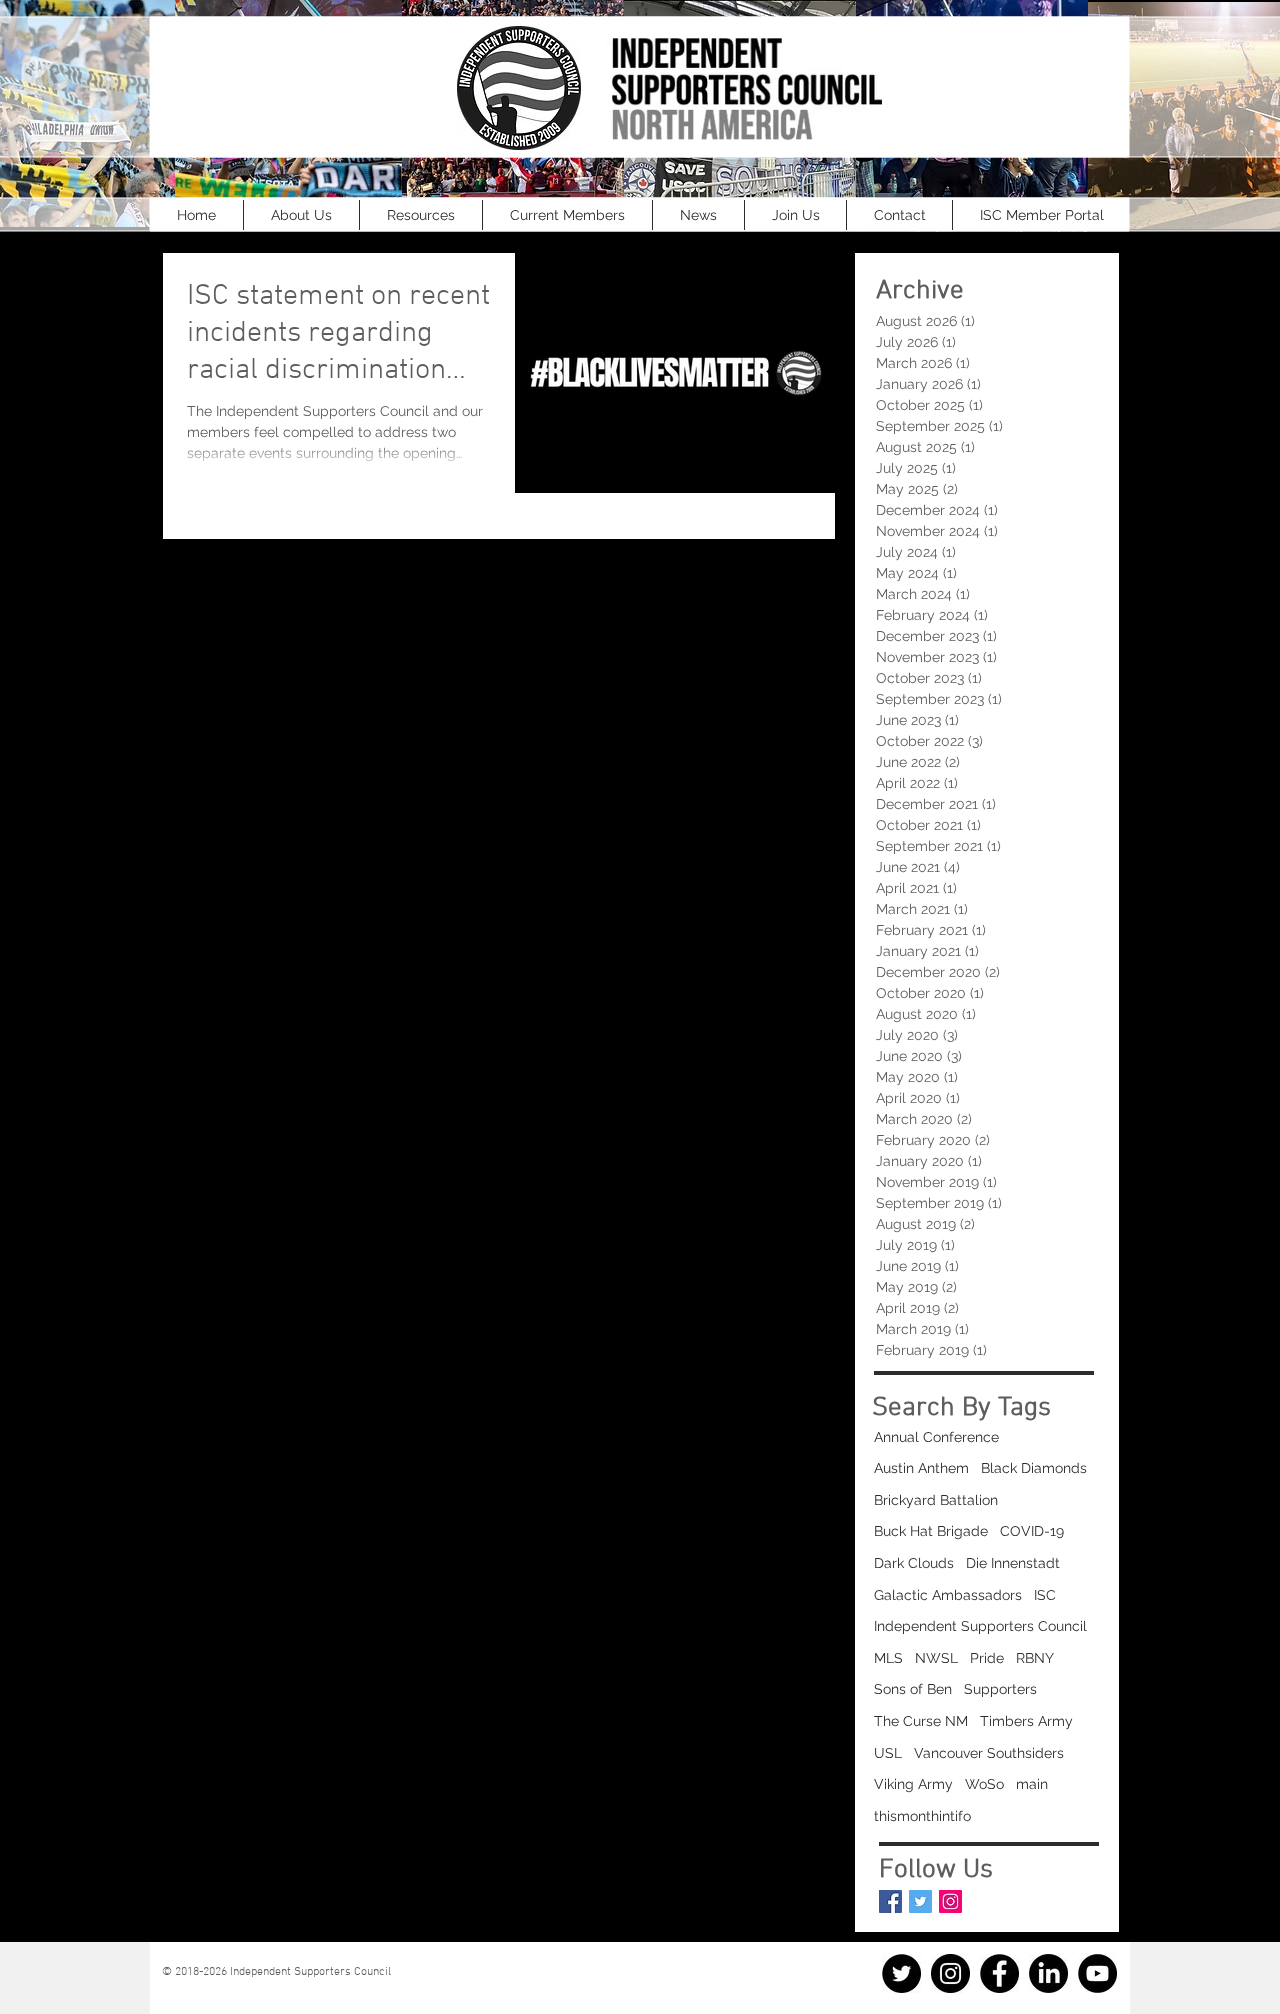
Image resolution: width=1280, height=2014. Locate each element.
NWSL (936, 1658)
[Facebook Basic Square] (890, 1901)
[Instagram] (950, 1901)
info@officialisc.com (248, 1986)
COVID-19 (1032, 1531)
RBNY (1035, 1658)
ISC (1045, 1595)
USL (888, 1753)
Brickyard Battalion (936, 1500)
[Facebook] (999, 1973)
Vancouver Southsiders (989, 1753)
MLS (888, 1658)
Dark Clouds (914, 1563)
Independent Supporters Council (980, 1626)
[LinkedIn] (1048, 1973)
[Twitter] (901, 1973)
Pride (987, 1658)
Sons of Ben (913, 1689)
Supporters (1000, 1689)
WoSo (984, 1784)
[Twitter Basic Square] (920, 1901)
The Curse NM (921, 1721)
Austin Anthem (921, 1468)
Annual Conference (936, 1437)
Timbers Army (1026, 1721)
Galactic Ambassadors (948, 1595)
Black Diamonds (1034, 1468)
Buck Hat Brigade (931, 1531)
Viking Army (913, 1784)
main (1032, 1784)
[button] (301, 215)
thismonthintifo (922, 1816)
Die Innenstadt (1013, 1563)
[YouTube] (1097, 1973)
